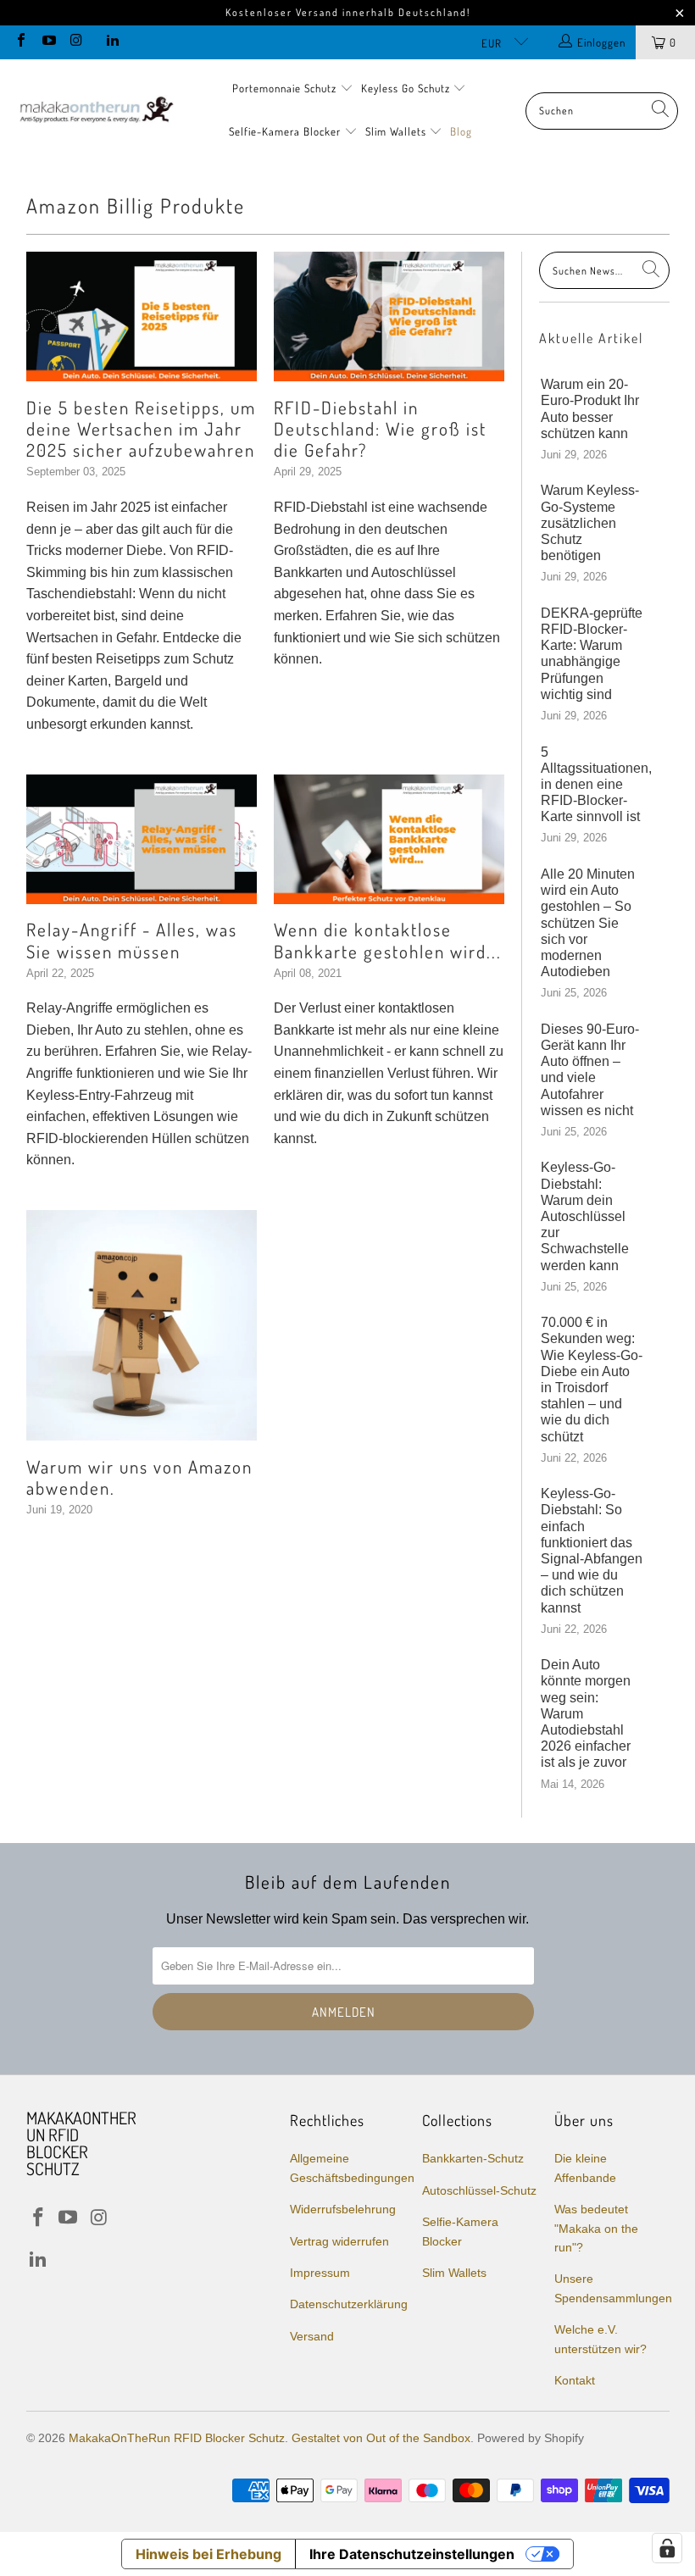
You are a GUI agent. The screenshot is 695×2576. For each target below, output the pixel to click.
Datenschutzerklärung (349, 2304)
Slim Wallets (398, 131)
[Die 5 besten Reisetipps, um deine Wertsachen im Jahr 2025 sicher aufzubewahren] (142, 316)
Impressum (320, 2273)
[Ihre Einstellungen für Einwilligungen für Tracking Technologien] (667, 2548)
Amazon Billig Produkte (136, 205)
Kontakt (575, 2380)
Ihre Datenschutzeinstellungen (412, 2554)
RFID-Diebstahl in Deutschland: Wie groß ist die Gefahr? (380, 428)
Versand (312, 2336)
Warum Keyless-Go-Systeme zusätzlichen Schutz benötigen (590, 523)
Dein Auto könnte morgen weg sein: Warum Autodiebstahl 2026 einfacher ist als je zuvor (586, 1713)
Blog (461, 131)
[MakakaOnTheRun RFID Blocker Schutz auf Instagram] (75, 42)
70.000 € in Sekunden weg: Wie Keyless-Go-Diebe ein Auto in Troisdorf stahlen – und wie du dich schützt (592, 1379)
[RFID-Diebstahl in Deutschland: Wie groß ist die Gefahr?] (389, 316)
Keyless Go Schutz (407, 88)
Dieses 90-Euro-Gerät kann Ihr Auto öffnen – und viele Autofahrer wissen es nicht (590, 1070)
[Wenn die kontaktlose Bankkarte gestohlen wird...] (389, 839)
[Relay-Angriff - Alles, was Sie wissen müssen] (142, 839)
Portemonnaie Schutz (286, 88)
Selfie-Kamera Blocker (285, 131)
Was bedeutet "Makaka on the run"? (596, 2228)
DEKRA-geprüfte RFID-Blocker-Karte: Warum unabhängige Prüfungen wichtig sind (592, 654)
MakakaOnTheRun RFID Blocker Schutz (177, 2438)
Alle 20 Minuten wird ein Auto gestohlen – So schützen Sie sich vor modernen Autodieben (588, 923)
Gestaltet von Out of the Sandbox (381, 2438)
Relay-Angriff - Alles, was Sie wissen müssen (132, 940)
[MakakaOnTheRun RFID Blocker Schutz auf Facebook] (20, 42)
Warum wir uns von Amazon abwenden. (139, 1477)
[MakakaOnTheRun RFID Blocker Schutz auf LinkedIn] (111, 42)
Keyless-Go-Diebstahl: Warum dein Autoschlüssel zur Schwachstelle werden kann (585, 1216)
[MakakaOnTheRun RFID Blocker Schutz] (95, 111)
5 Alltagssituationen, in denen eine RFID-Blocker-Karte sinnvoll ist (592, 785)
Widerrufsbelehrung (343, 2209)
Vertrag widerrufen (339, 2241)
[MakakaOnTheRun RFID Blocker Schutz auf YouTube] (47, 42)
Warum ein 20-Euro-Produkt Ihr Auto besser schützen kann (590, 409)
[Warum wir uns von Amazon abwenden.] (142, 1325)
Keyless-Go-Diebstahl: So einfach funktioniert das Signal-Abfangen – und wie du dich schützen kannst (592, 1550)
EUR (493, 43)
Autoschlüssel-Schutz (479, 2190)
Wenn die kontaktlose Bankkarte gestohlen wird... (388, 940)
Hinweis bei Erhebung (208, 2554)
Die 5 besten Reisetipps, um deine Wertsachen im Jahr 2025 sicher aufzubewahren (141, 428)
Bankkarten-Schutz (473, 2158)
